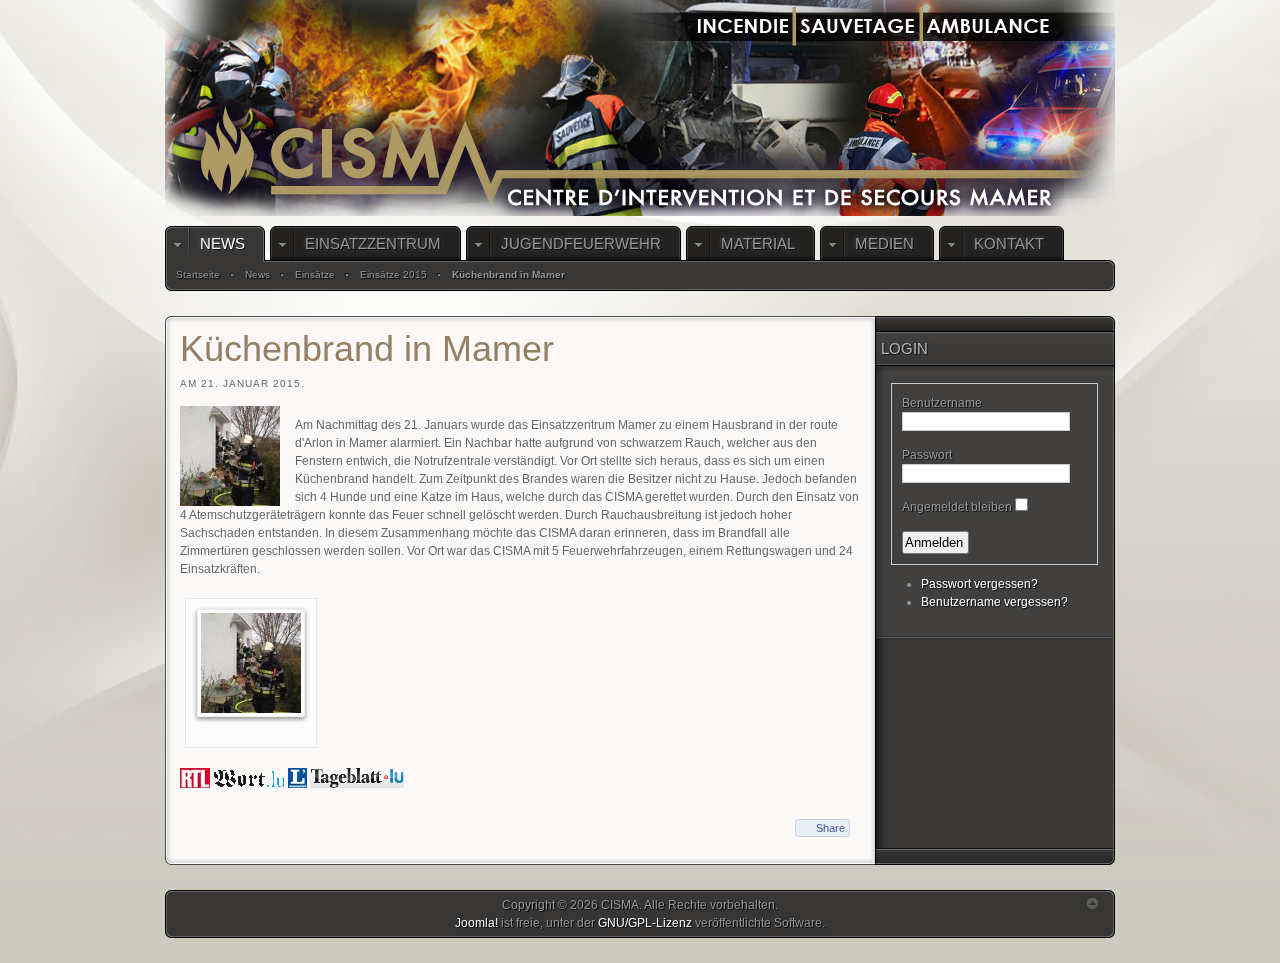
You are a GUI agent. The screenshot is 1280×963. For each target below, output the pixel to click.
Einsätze (315, 274)
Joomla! (476, 923)
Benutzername (942, 403)
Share (830, 828)
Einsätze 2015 (393, 274)
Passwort (927, 455)
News (257, 274)
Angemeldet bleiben (957, 507)
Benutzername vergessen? (994, 602)
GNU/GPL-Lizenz (645, 923)
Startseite (198, 274)
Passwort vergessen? (979, 584)
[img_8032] (251, 663)
